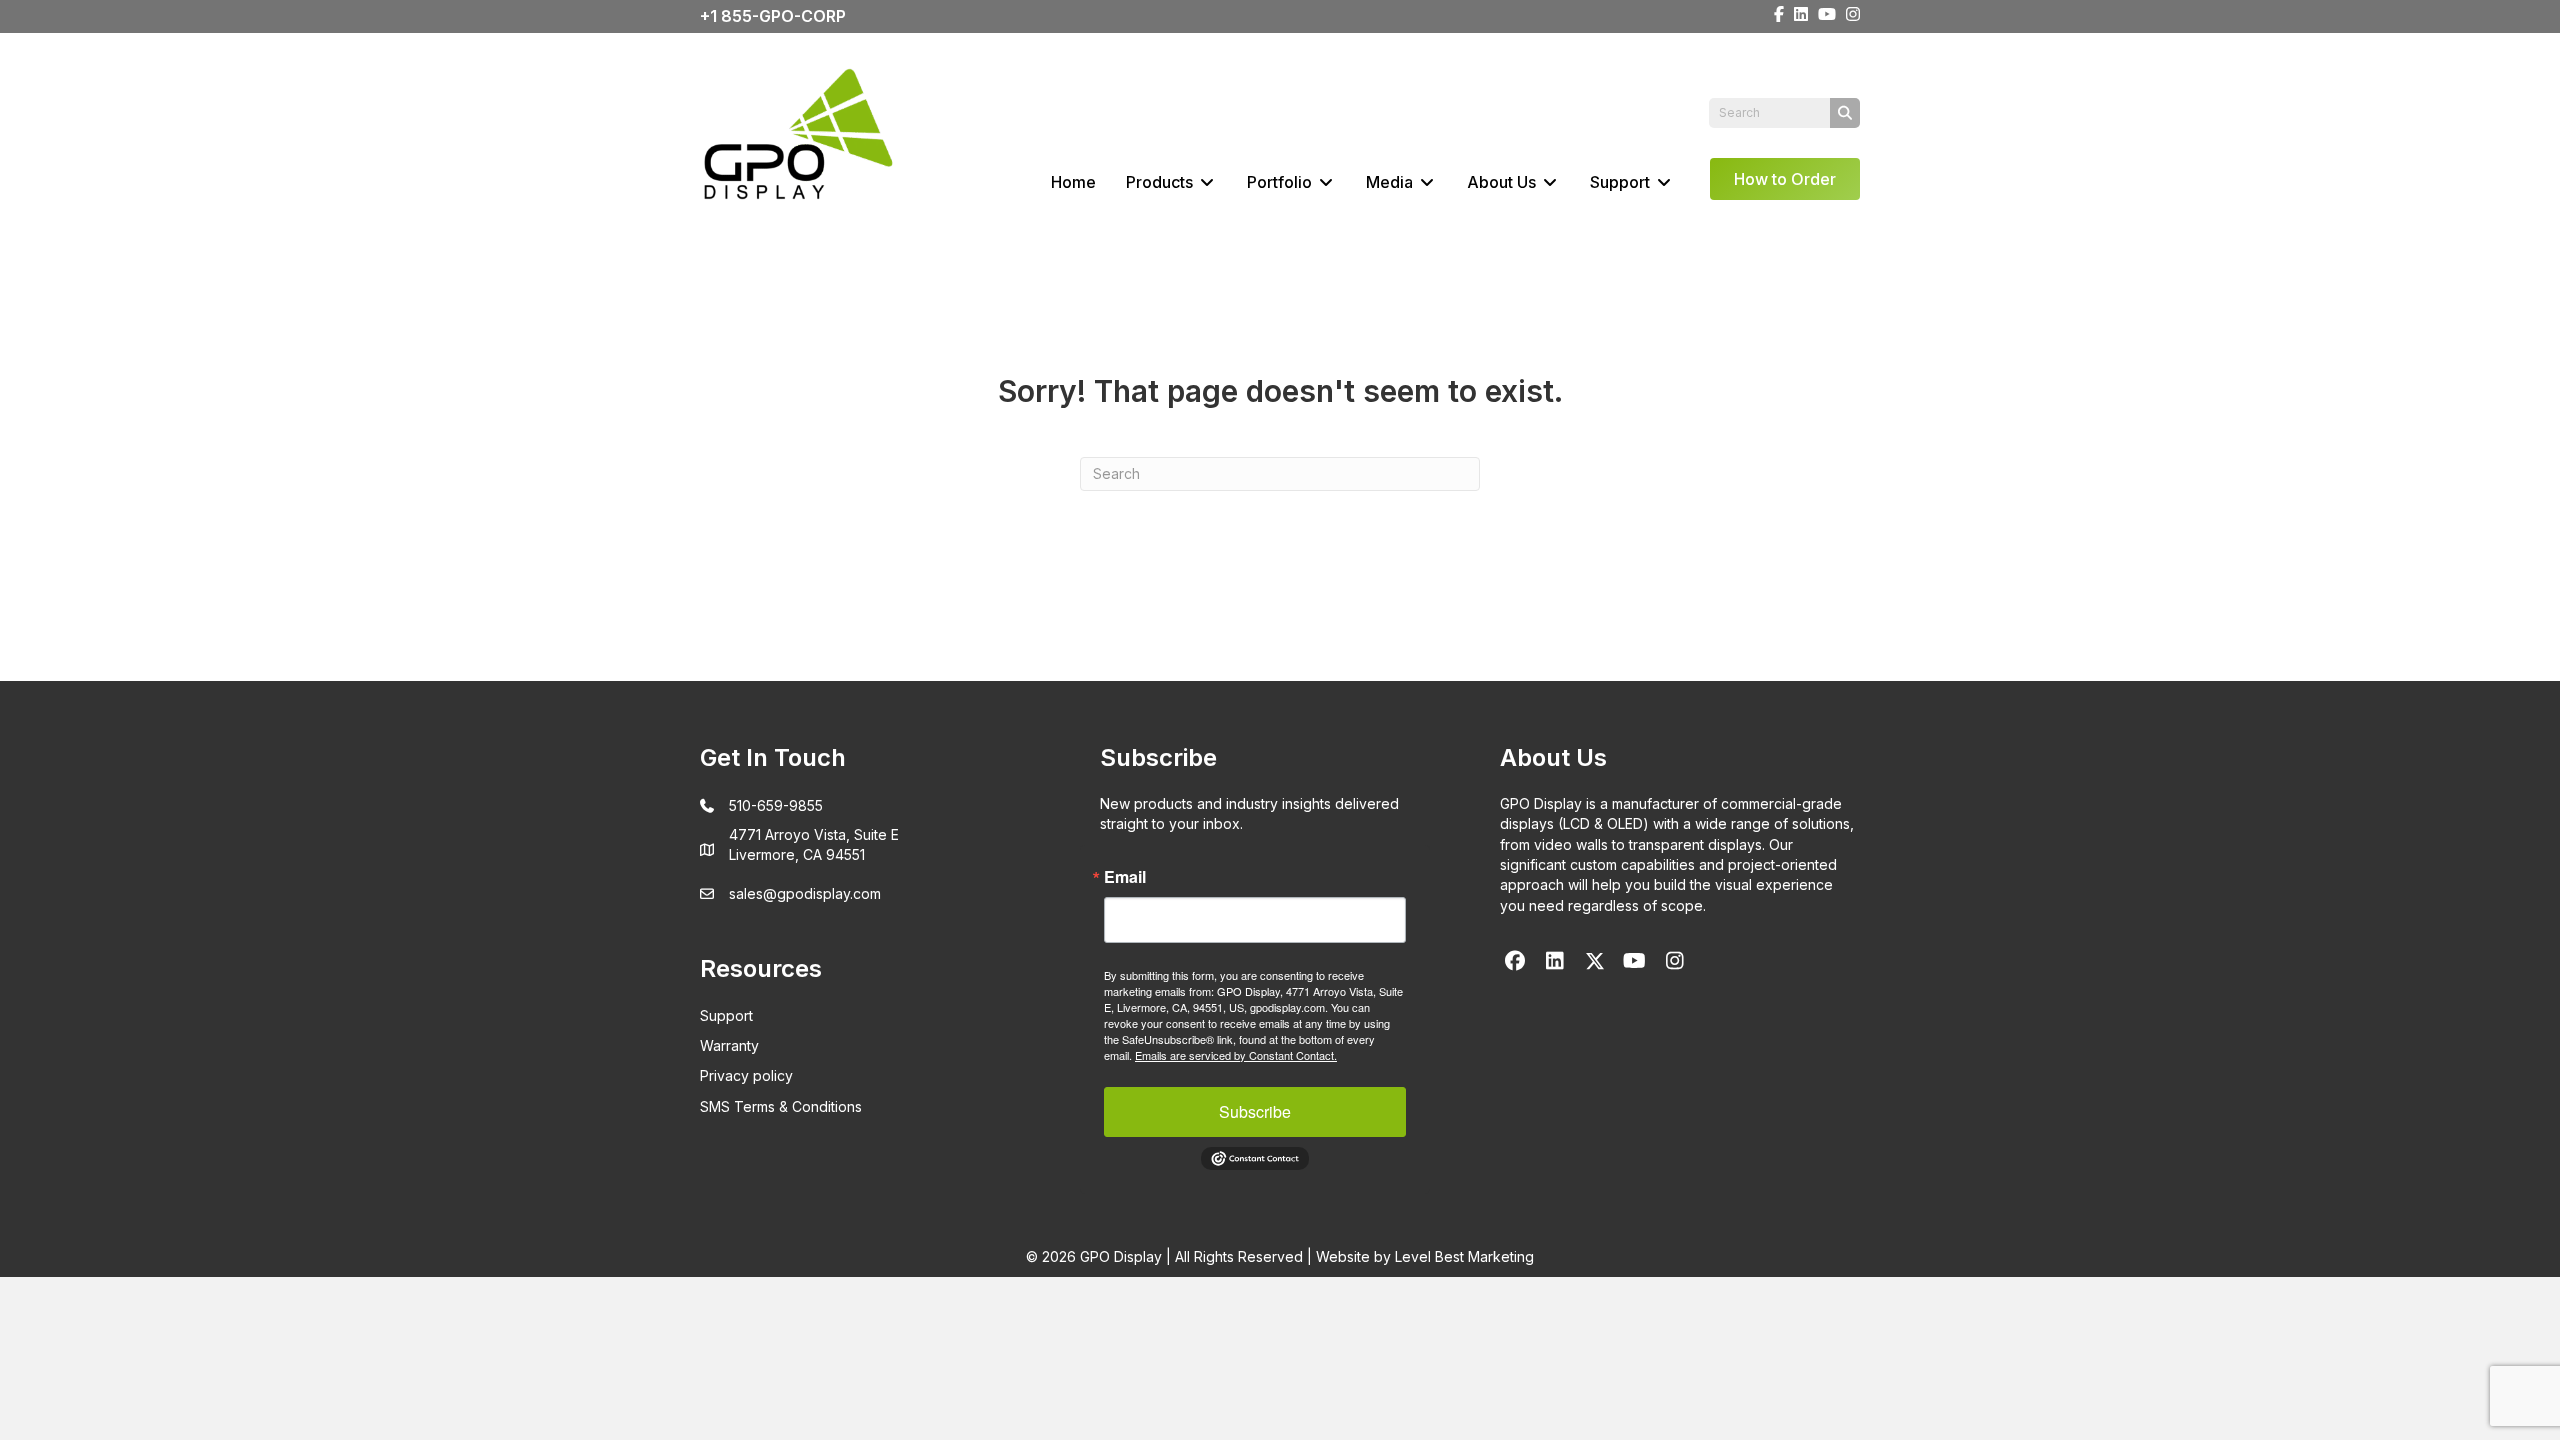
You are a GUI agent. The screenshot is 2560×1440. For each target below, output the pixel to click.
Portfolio (1281, 182)
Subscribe (1255, 1111)
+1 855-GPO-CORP (773, 16)
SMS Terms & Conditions (781, 1106)
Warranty (729, 1045)
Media (1391, 182)
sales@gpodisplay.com (805, 893)
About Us (1503, 182)
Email (1125, 877)
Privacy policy (746, 1075)
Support (1622, 182)
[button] (1515, 961)
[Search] (1845, 113)
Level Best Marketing (1464, 1256)
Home (1073, 182)
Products (1161, 182)
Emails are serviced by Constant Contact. (1236, 1055)
